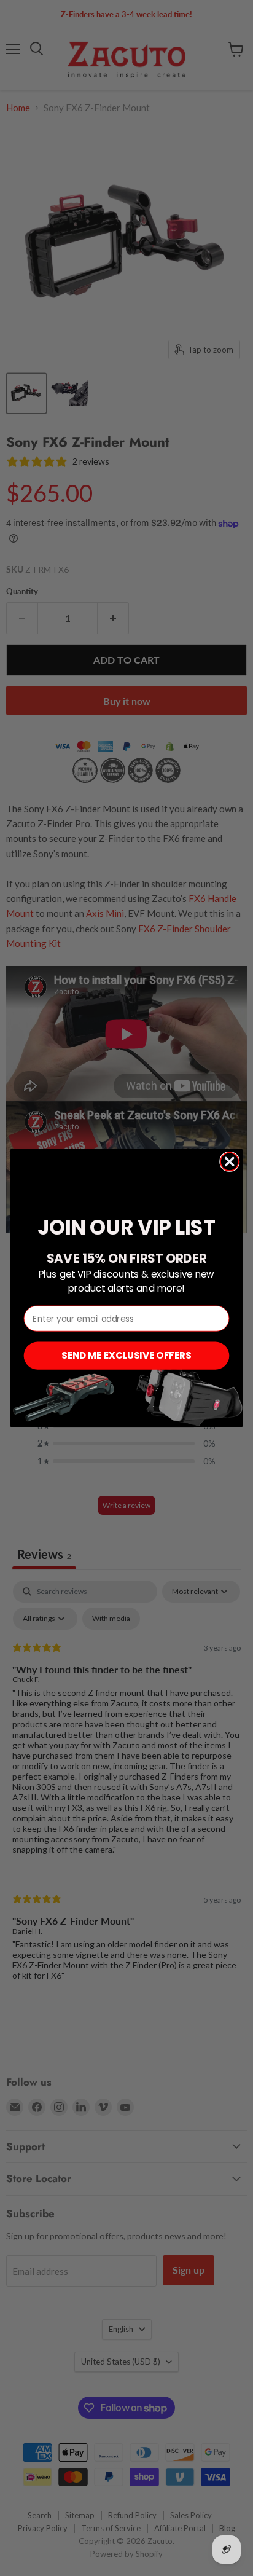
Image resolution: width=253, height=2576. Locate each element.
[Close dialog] (229, 1162)
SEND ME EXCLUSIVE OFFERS (126, 1355)
